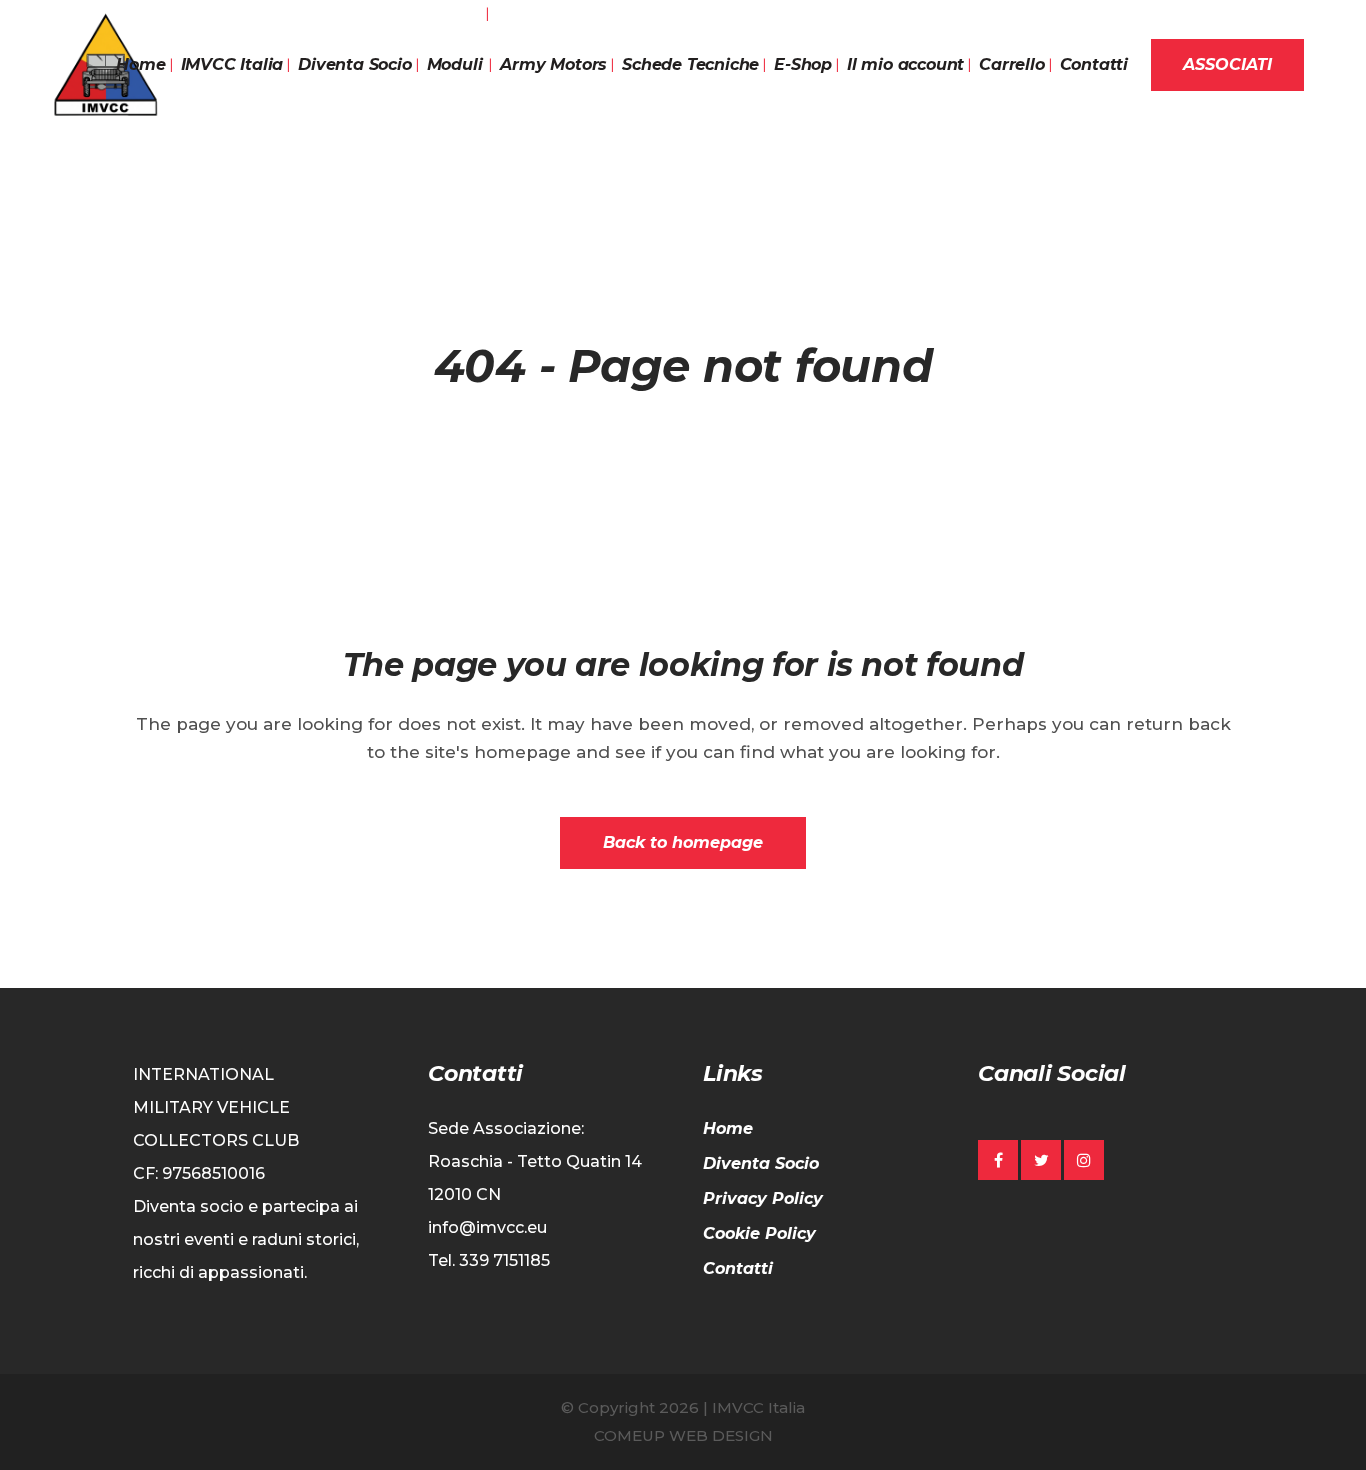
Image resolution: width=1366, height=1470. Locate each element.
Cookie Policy (759, 1233)
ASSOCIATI (1227, 64)
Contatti (738, 1268)
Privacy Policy (763, 1198)
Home (728, 1128)
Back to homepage (683, 842)
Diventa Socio (761, 1163)
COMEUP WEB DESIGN (683, 1435)
